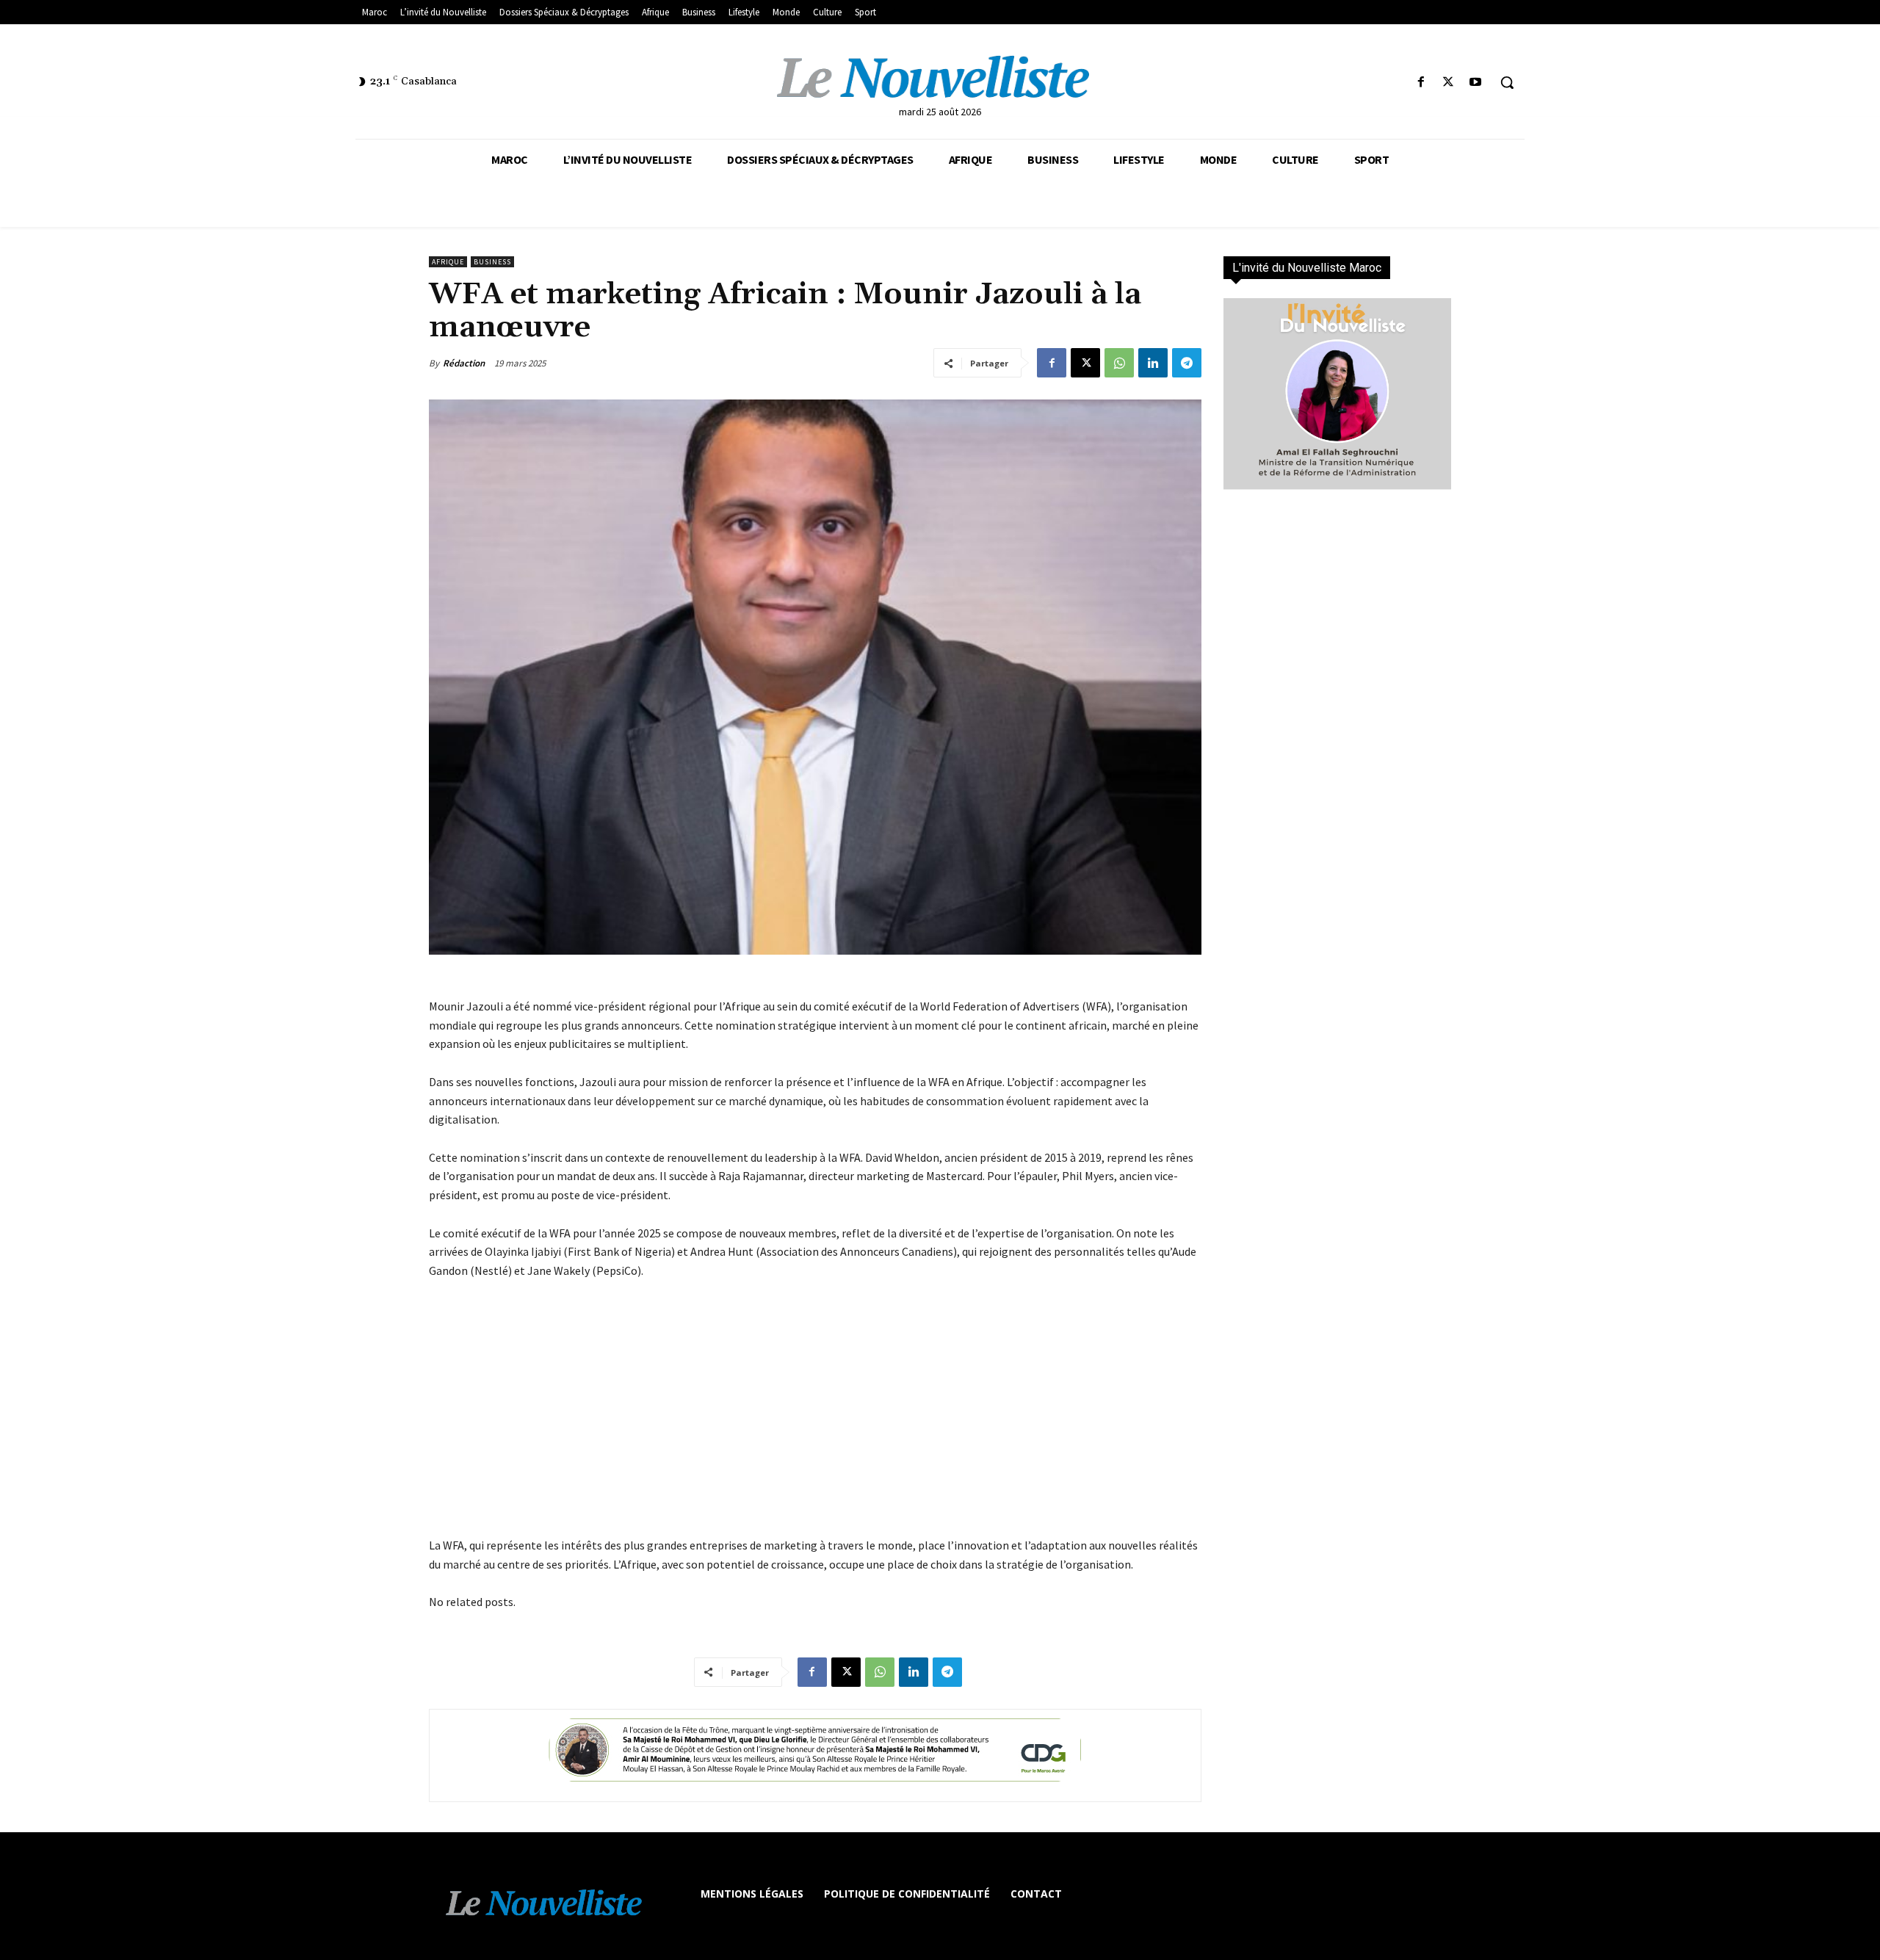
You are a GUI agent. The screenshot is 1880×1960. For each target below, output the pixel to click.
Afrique (448, 262)
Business (492, 262)
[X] (1449, 83)
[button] (1507, 82)
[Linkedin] (1153, 363)
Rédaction (464, 363)
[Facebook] (1421, 83)
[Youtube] (1476, 83)
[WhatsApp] (1119, 363)
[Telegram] (1187, 363)
